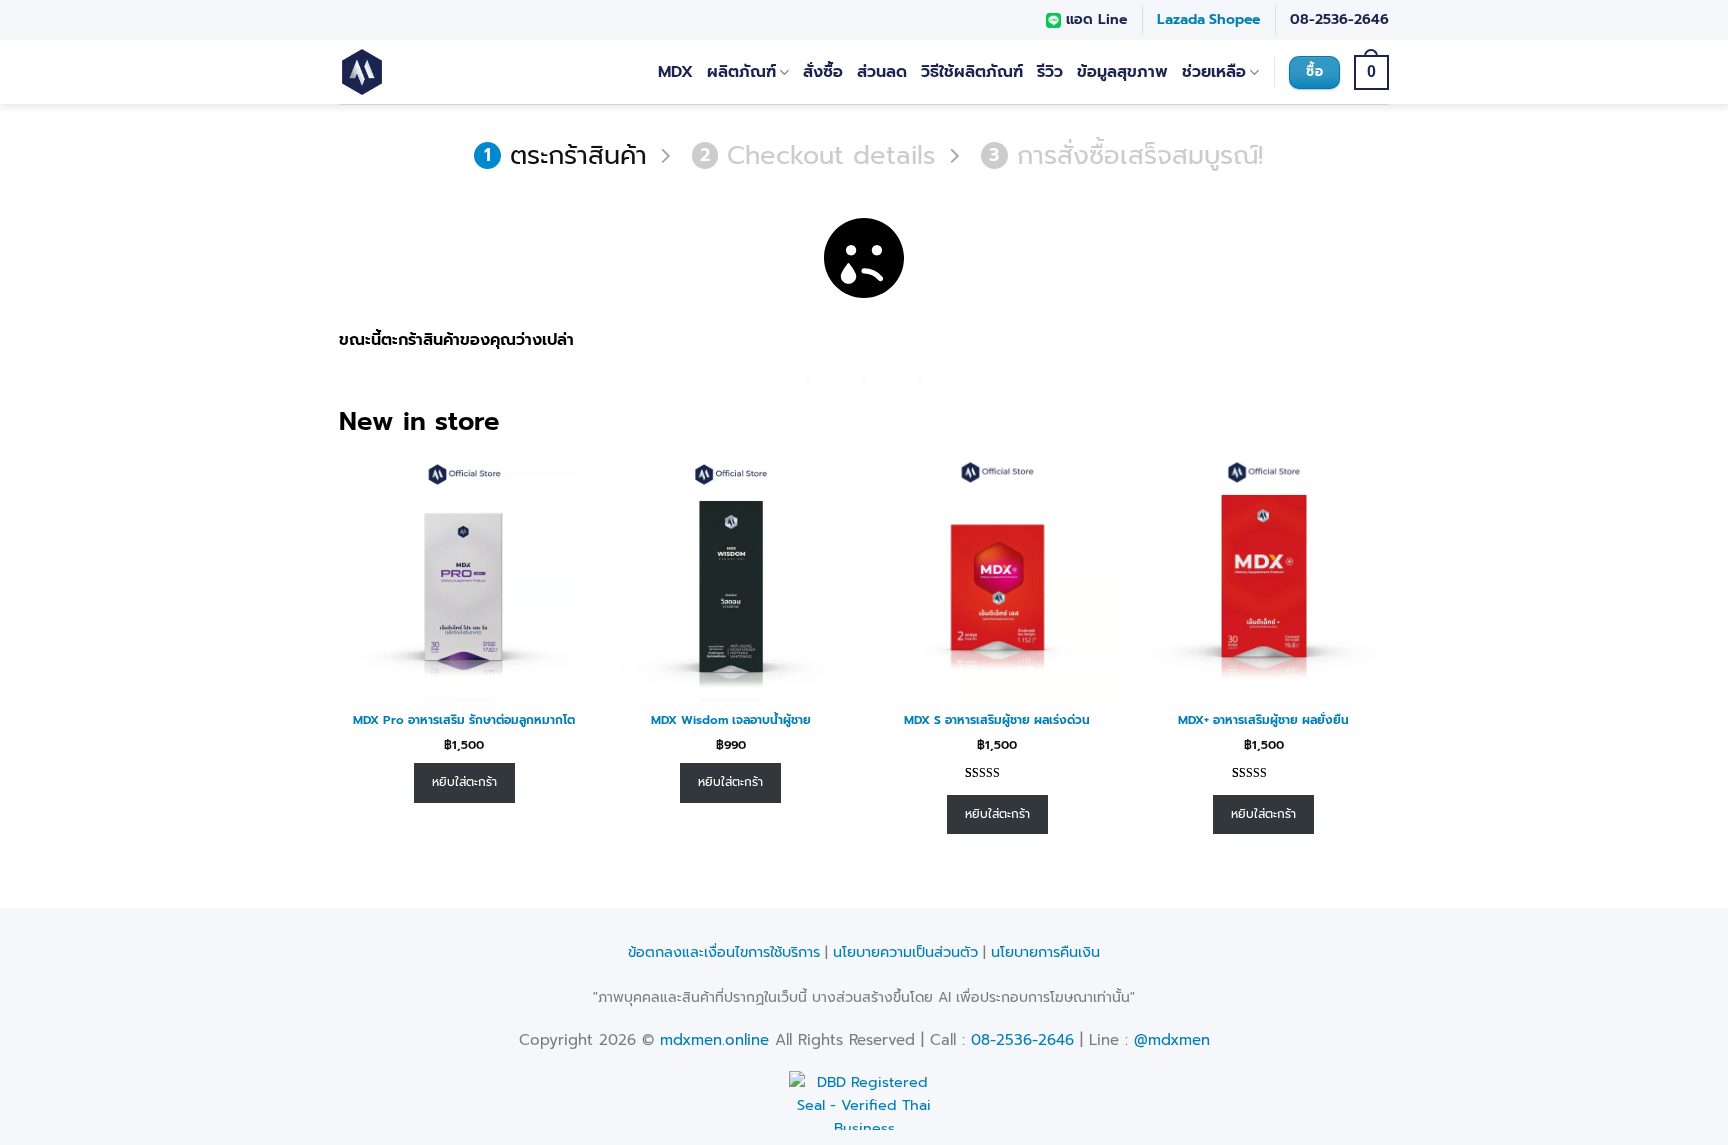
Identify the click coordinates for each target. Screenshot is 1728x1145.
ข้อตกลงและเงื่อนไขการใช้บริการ (724, 952)
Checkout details (818, 156)
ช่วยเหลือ (1214, 72)
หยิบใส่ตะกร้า (464, 782)
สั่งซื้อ (823, 72)
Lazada (1181, 19)
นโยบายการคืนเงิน (1045, 952)
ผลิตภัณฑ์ (741, 72)
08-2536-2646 (1339, 19)
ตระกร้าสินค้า (565, 156)
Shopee (1234, 19)
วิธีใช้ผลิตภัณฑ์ (972, 72)
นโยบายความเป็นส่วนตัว (905, 952)
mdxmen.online (714, 1040)
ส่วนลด (882, 72)
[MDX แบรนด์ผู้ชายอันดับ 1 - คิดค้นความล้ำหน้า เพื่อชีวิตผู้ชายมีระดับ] (421, 72)
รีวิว (1050, 72)
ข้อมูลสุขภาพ (1122, 72)
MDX (675, 72)
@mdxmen (1172, 1040)
